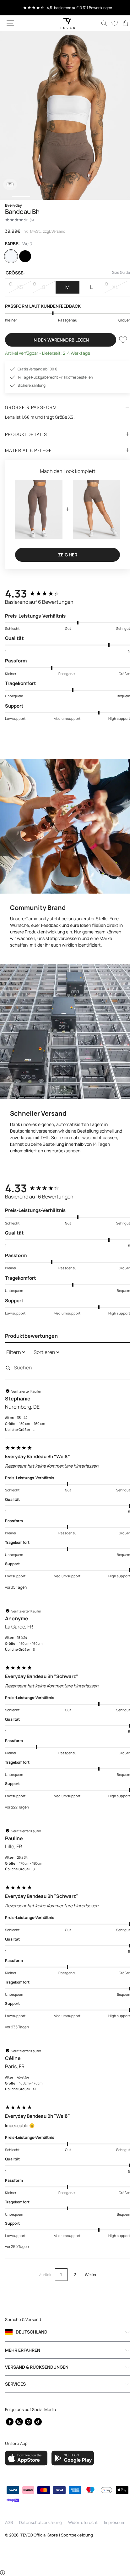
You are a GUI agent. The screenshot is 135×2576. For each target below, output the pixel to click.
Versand (58, 231)
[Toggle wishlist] (118, 340)
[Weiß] (12, 256)
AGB (9, 2522)
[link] (121, 23)
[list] (65, 115)
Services (15, 2383)
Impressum (115, 2522)
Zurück (43, 2262)
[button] (10, 23)
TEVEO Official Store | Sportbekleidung (57, 2535)
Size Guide (116, 272)
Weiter (88, 2262)
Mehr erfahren (23, 2349)
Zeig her (65, 552)
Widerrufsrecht (83, 2522)
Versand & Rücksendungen (37, 2366)
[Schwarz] (27, 256)
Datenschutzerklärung (40, 2522)
